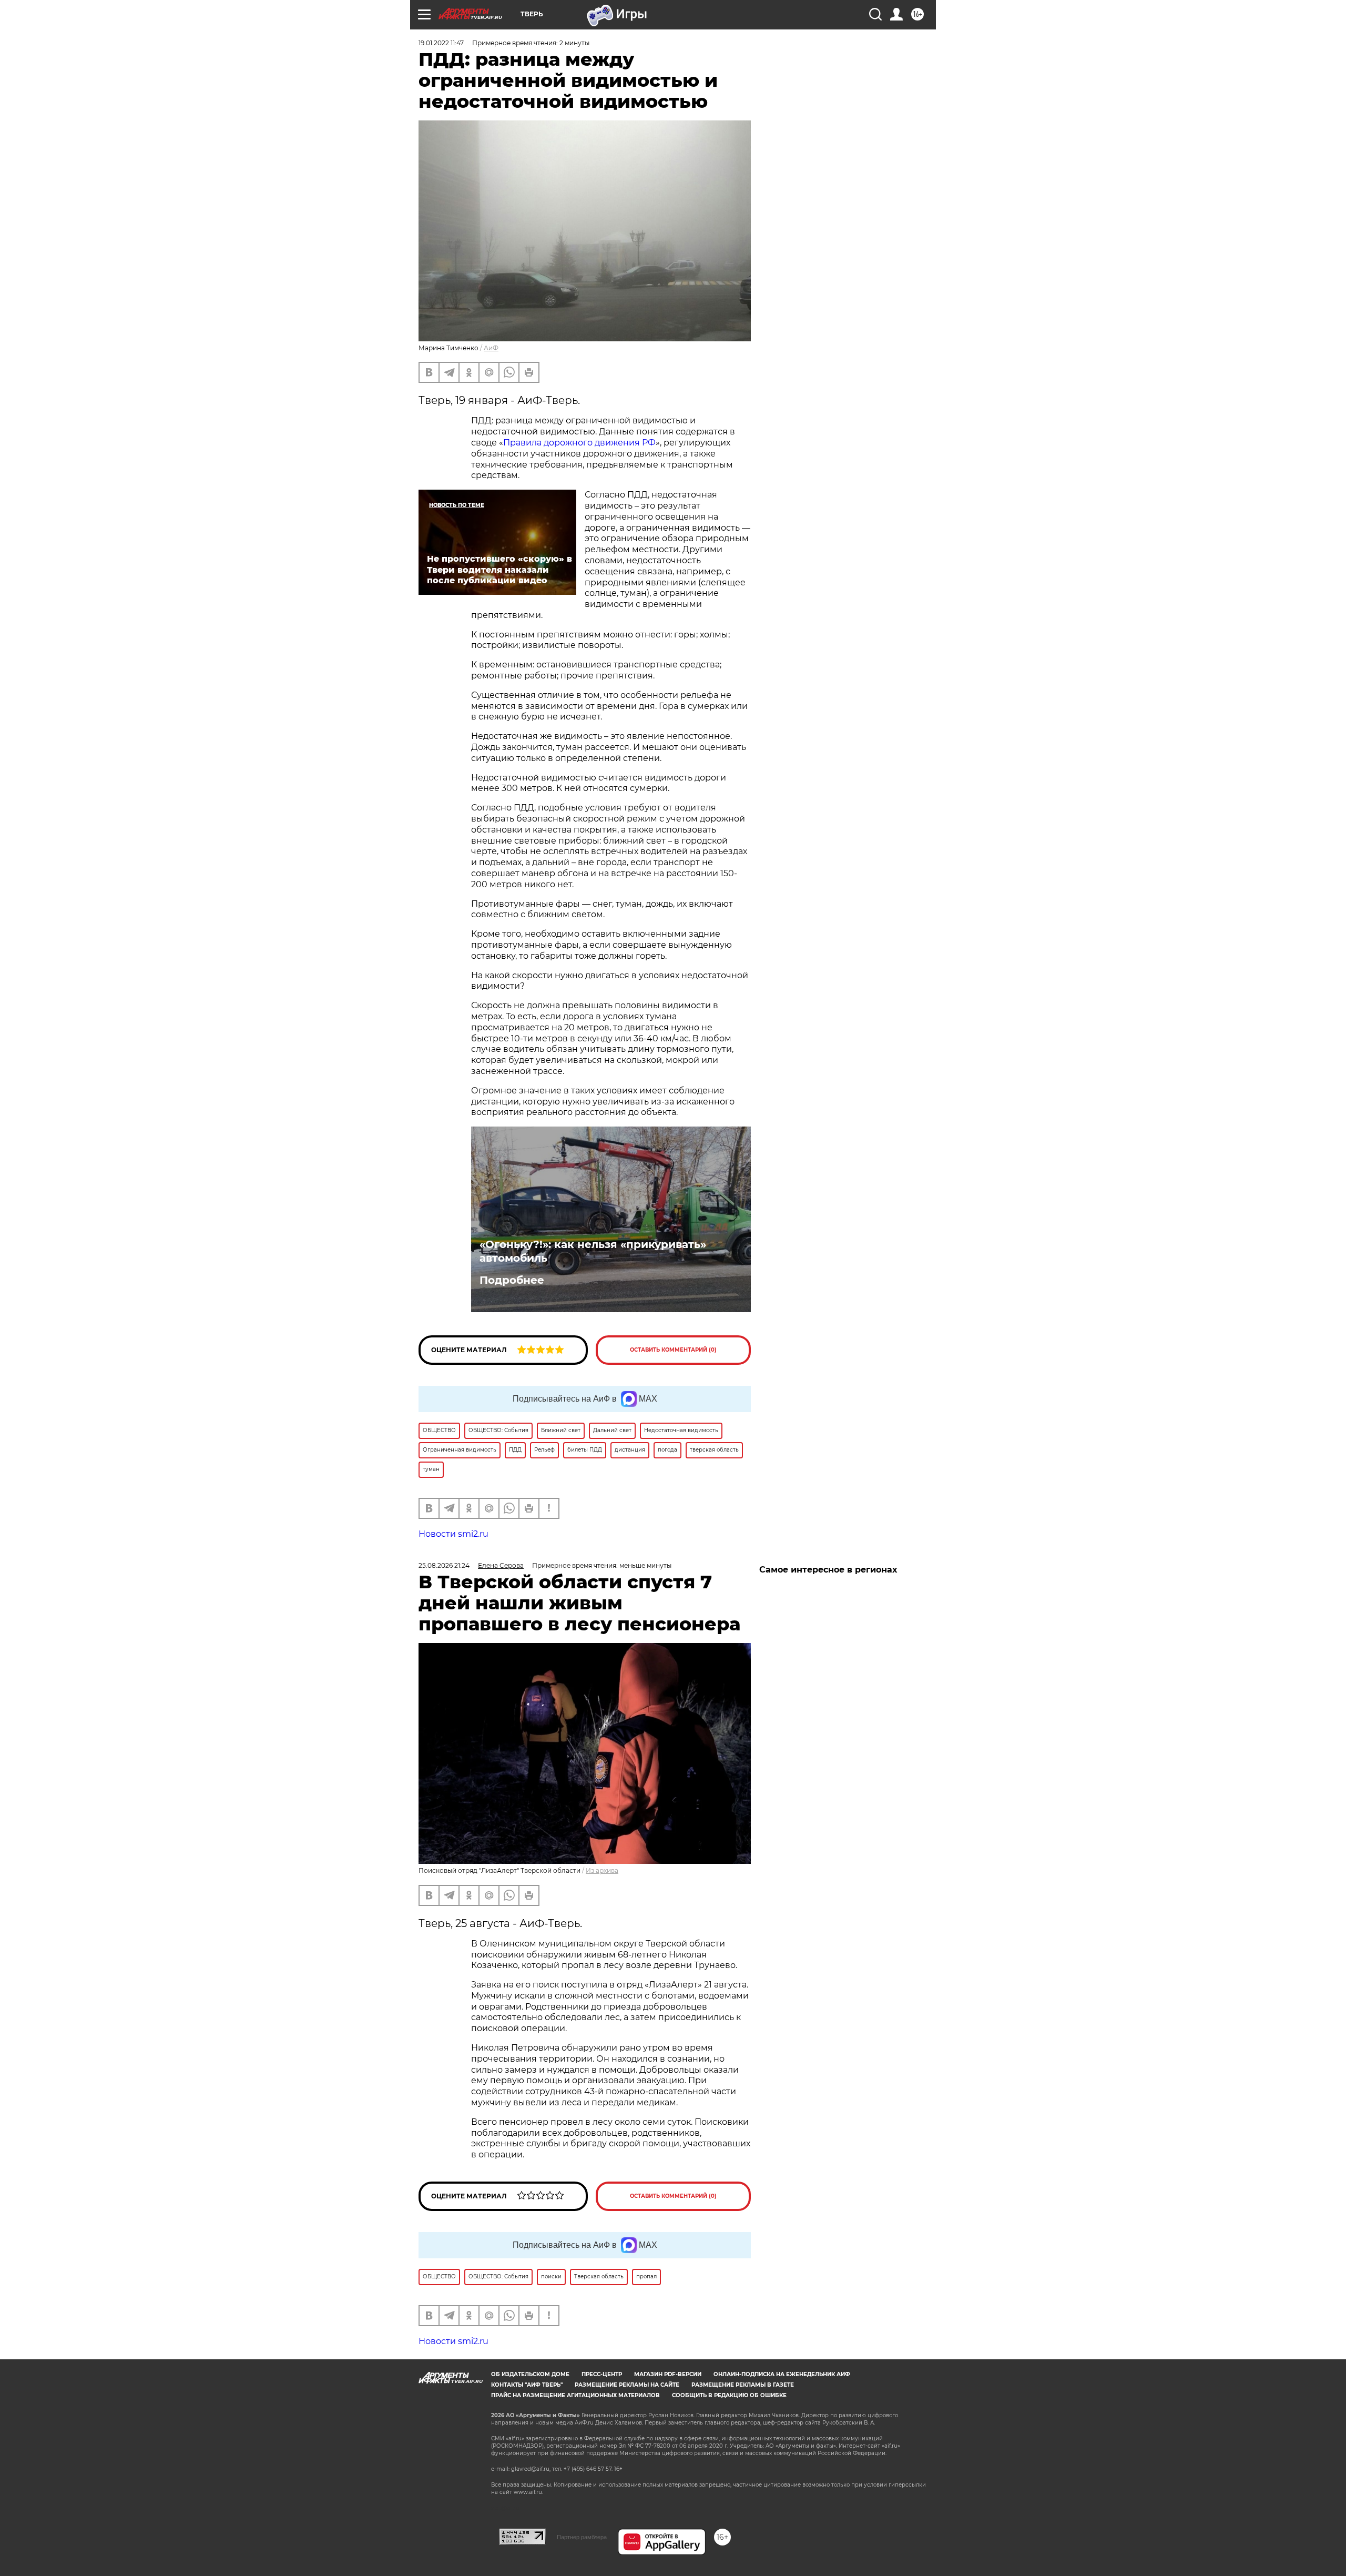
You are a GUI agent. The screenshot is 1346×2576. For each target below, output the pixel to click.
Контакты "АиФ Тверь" (527, 2385)
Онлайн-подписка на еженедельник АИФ (782, 2374)
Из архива (602, 1870)
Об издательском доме (530, 2374)
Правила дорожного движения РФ (579, 443)
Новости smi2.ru (453, 1534)
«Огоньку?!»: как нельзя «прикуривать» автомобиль (593, 1251)
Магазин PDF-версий (668, 2374)
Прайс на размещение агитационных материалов (575, 2395)
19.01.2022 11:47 (441, 43)
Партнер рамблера (582, 2537)
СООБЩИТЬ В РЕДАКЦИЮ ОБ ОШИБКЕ (729, 2395)
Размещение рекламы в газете (743, 2385)
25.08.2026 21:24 (444, 1565)
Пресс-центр (602, 2374)
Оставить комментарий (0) (673, 1350)
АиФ (491, 348)
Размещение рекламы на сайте (627, 2385)
